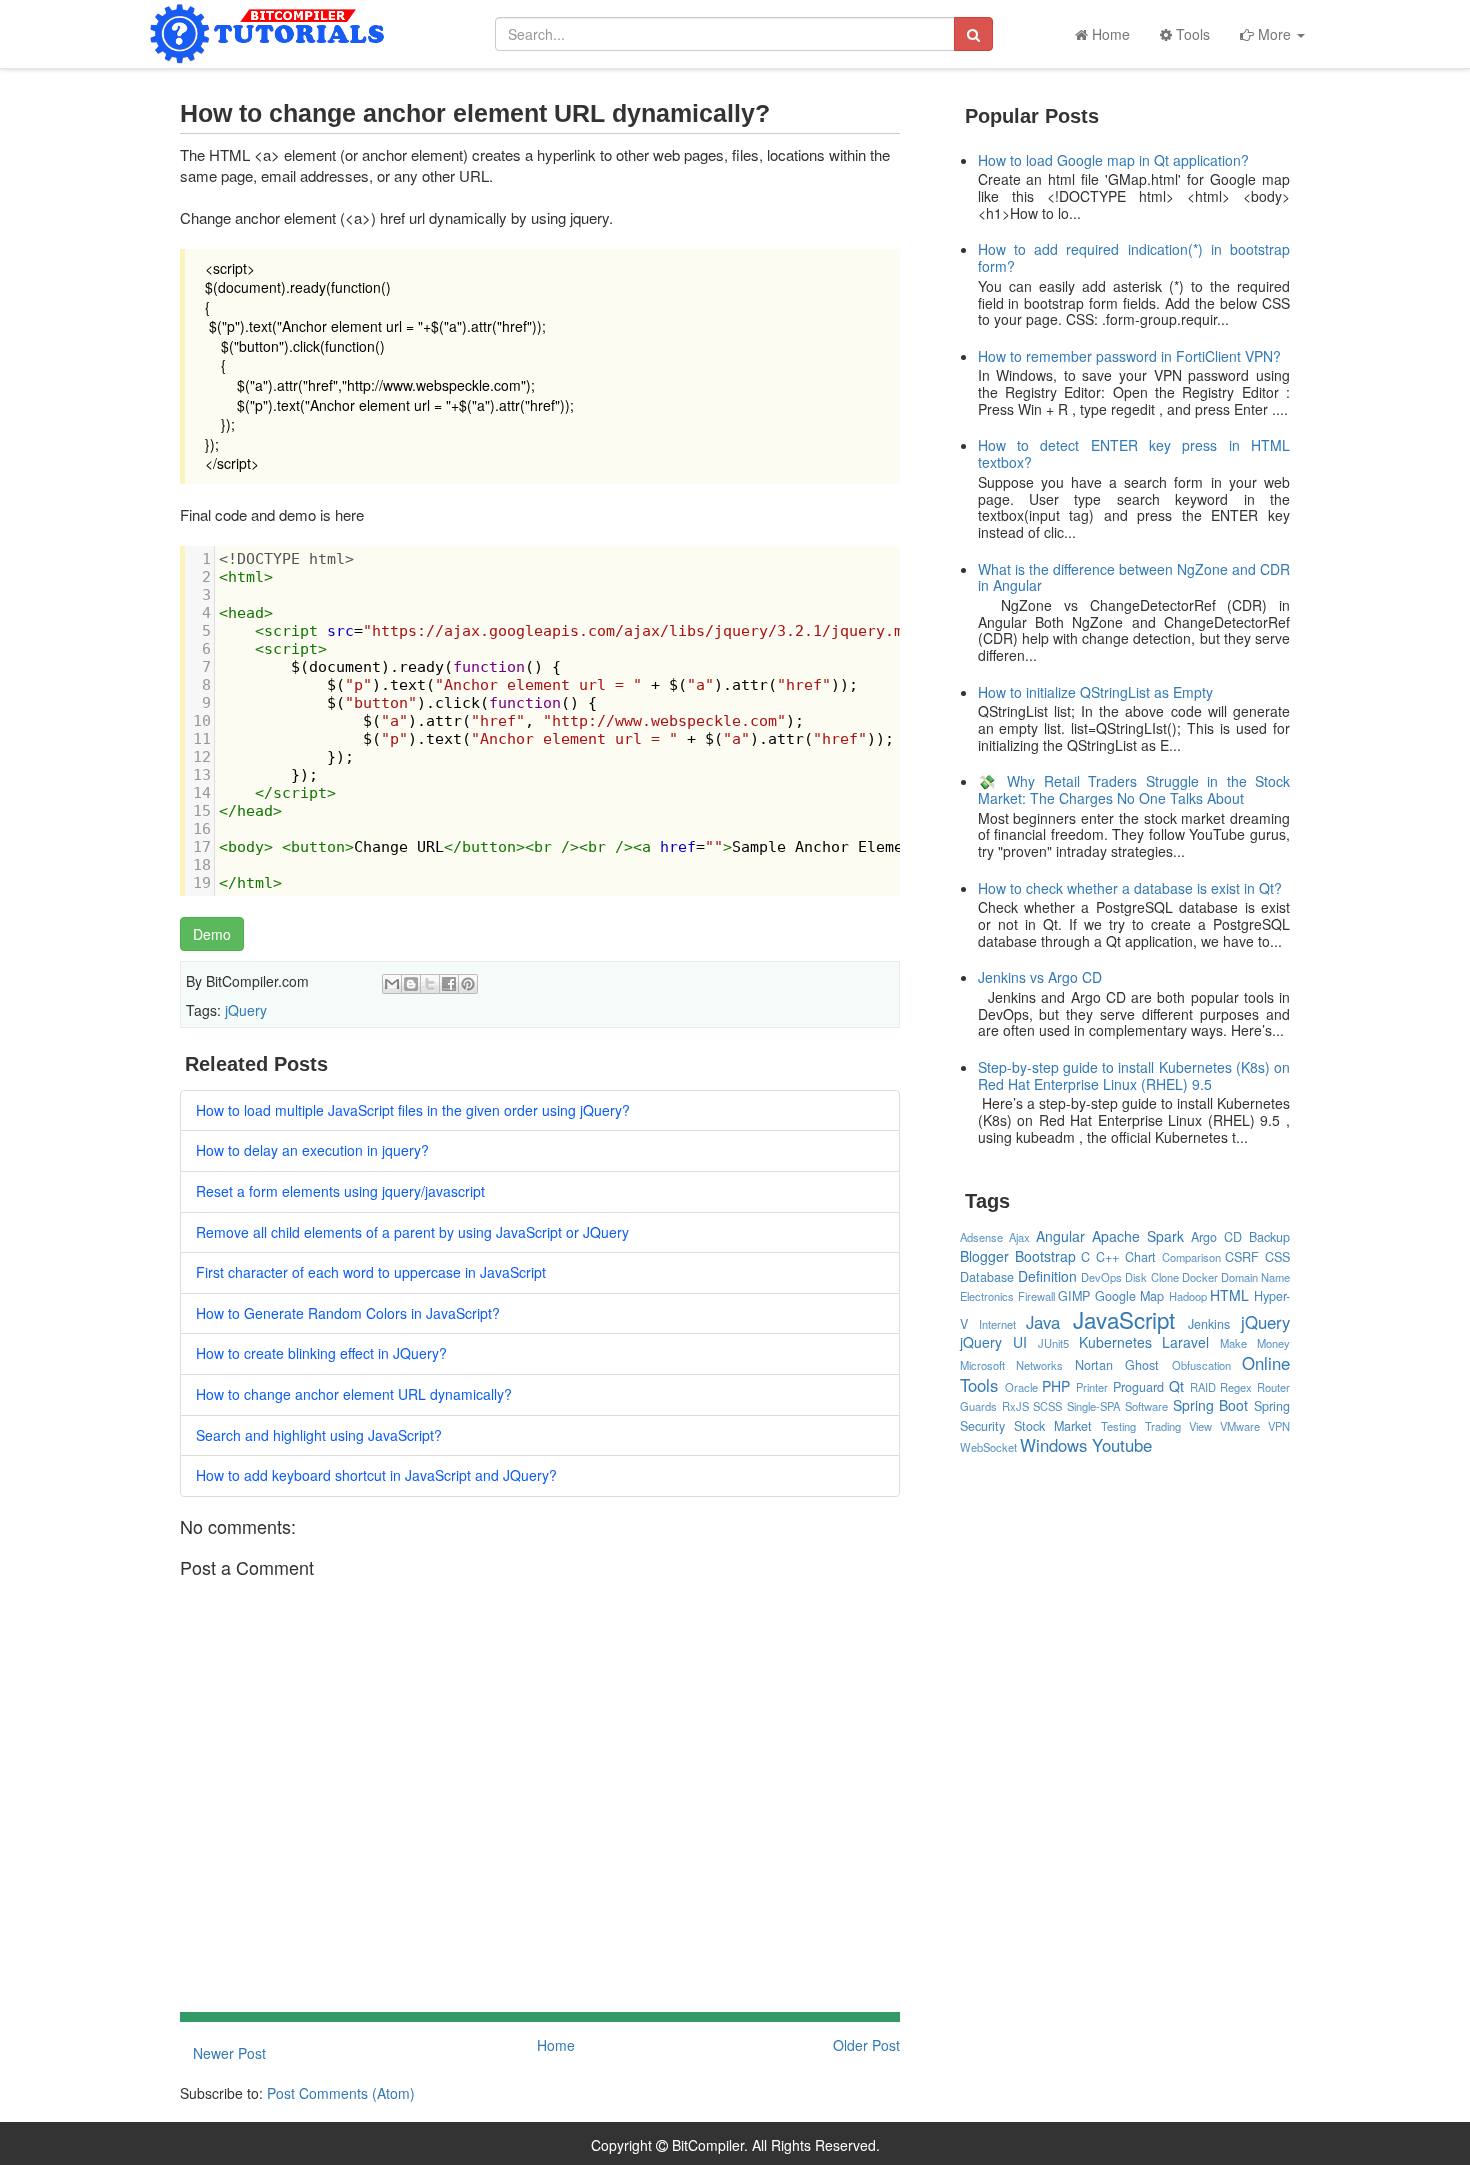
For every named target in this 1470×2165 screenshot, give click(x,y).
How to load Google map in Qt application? (1113, 160)
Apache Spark (1138, 1236)
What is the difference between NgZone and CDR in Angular (1134, 577)
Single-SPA (1093, 1406)
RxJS (1015, 1406)
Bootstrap (1045, 1256)
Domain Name (1255, 1277)
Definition (1047, 1276)
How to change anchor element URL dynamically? (354, 1394)
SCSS (1047, 1406)
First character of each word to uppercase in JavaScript (371, 1272)
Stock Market (1053, 1426)
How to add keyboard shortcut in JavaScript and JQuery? (376, 1475)
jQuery (246, 1010)
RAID (1203, 1387)
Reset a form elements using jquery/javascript (340, 1191)
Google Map (1130, 1296)
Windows (1053, 1445)
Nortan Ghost (1117, 1365)
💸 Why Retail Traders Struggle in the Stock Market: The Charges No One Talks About (1134, 789)
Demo (212, 934)
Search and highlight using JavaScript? (319, 1435)
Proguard (1138, 1387)
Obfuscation (1201, 1365)
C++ (1107, 1257)
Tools (1191, 34)
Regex (1236, 1387)
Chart (1140, 1257)
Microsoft (982, 1365)
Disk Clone (1151, 1277)
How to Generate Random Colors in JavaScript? (348, 1313)
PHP (1056, 1386)
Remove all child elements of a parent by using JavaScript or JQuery (412, 1232)
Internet (997, 1324)
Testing (1118, 1426)
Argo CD (1216, 1237)
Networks (1039, 1365)
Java (1043, 1322)
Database (987, 1277)
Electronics (987, 1296)
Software (1146, 1406)
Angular (1060, 1236)
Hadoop (1188, 1296)
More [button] (1274, 34)
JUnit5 (1053, 1343)
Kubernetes (1115, 1342)
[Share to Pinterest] (468, 984)
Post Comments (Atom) (341, 2093)
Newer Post (229, 2053)
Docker (1200, 1277)
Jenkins (1209, 1324)
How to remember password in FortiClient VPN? (1129, 356)
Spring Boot (1211, 1405)
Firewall (1036, 1296)
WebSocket (988, 1447)
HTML (1229, 1295)
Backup (1269, 1237)
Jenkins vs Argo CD (1040, 977)
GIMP (1074, 1296)
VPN (1279, 1426)
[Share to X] (430, 984)
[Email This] (392, 984)
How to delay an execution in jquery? (312, 1150)
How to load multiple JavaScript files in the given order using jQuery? (413, 1110)
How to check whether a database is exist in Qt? (1130, 888)
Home (1109, 34)
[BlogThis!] (411, 984)
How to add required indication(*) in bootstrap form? (1134, 257)
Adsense (981, 1237)
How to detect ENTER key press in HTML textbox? (1134, 453)
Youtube (1122, 1445)
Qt (1176, 1386)
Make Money (1255, 1343)
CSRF (1242, 1257)
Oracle (1021, 1387)
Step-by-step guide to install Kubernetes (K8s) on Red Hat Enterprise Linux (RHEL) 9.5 (1134, 1075)
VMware (1240, 1426)
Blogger (984, 1256)
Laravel (1185, 1342)
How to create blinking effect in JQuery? (321, 1353)
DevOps (1101, 1277)
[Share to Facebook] (449, 984)
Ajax (1019, 1237)
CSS (1277, 1257)
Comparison (1191, 1257)
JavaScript (1124, 1319)
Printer (1092, 1387)
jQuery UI (993, 1342)
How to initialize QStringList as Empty (1095, 692)
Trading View (1178, 1426)
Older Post (866, 2045)
